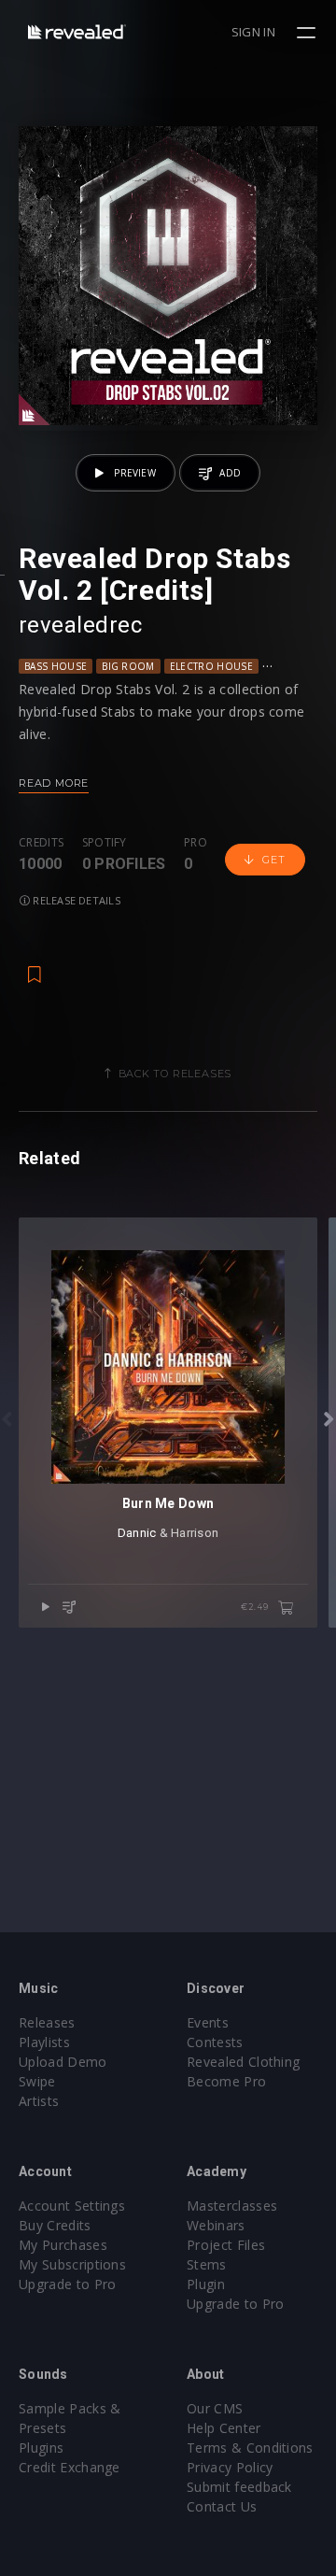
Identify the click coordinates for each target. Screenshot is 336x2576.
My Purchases (63, 2245)
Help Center (224, 2428)
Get (273, 860)
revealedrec (80, 625)
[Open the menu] (308, 33)
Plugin (206, 2284)
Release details (75, 900)
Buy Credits (55, 2225)
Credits (41, 843)
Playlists (44, 2042)
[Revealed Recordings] (77, 31)
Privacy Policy (230, 2467)
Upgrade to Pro (67, 2284)
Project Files (226, 2245)
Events (208, 2022)
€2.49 (256, 1607)
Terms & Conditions (250, 2448)
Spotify (105, 843)
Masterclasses (232, 2206)
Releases (47, 2022)
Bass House (56, 666)
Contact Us (222, 2506)
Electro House (211, 666)
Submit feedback (239, 2487)
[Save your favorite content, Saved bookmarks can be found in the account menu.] (35, 965)
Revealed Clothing (243, 2062)
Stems (207, 2264)
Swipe (37, 2081)
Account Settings (72, 2206)
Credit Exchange (70, 2467)
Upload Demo (63, 2062)
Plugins (41, 2448)
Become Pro (226, 2081)
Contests (215, 2042)
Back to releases (175, 1074)
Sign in (253, 32)
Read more (54, 783)
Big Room (128, 666)
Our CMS (215, 2408)
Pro (196, 843)
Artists (39, 2101)
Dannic (137, 1533)
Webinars (216, 2225)
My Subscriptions (72, 2264)
